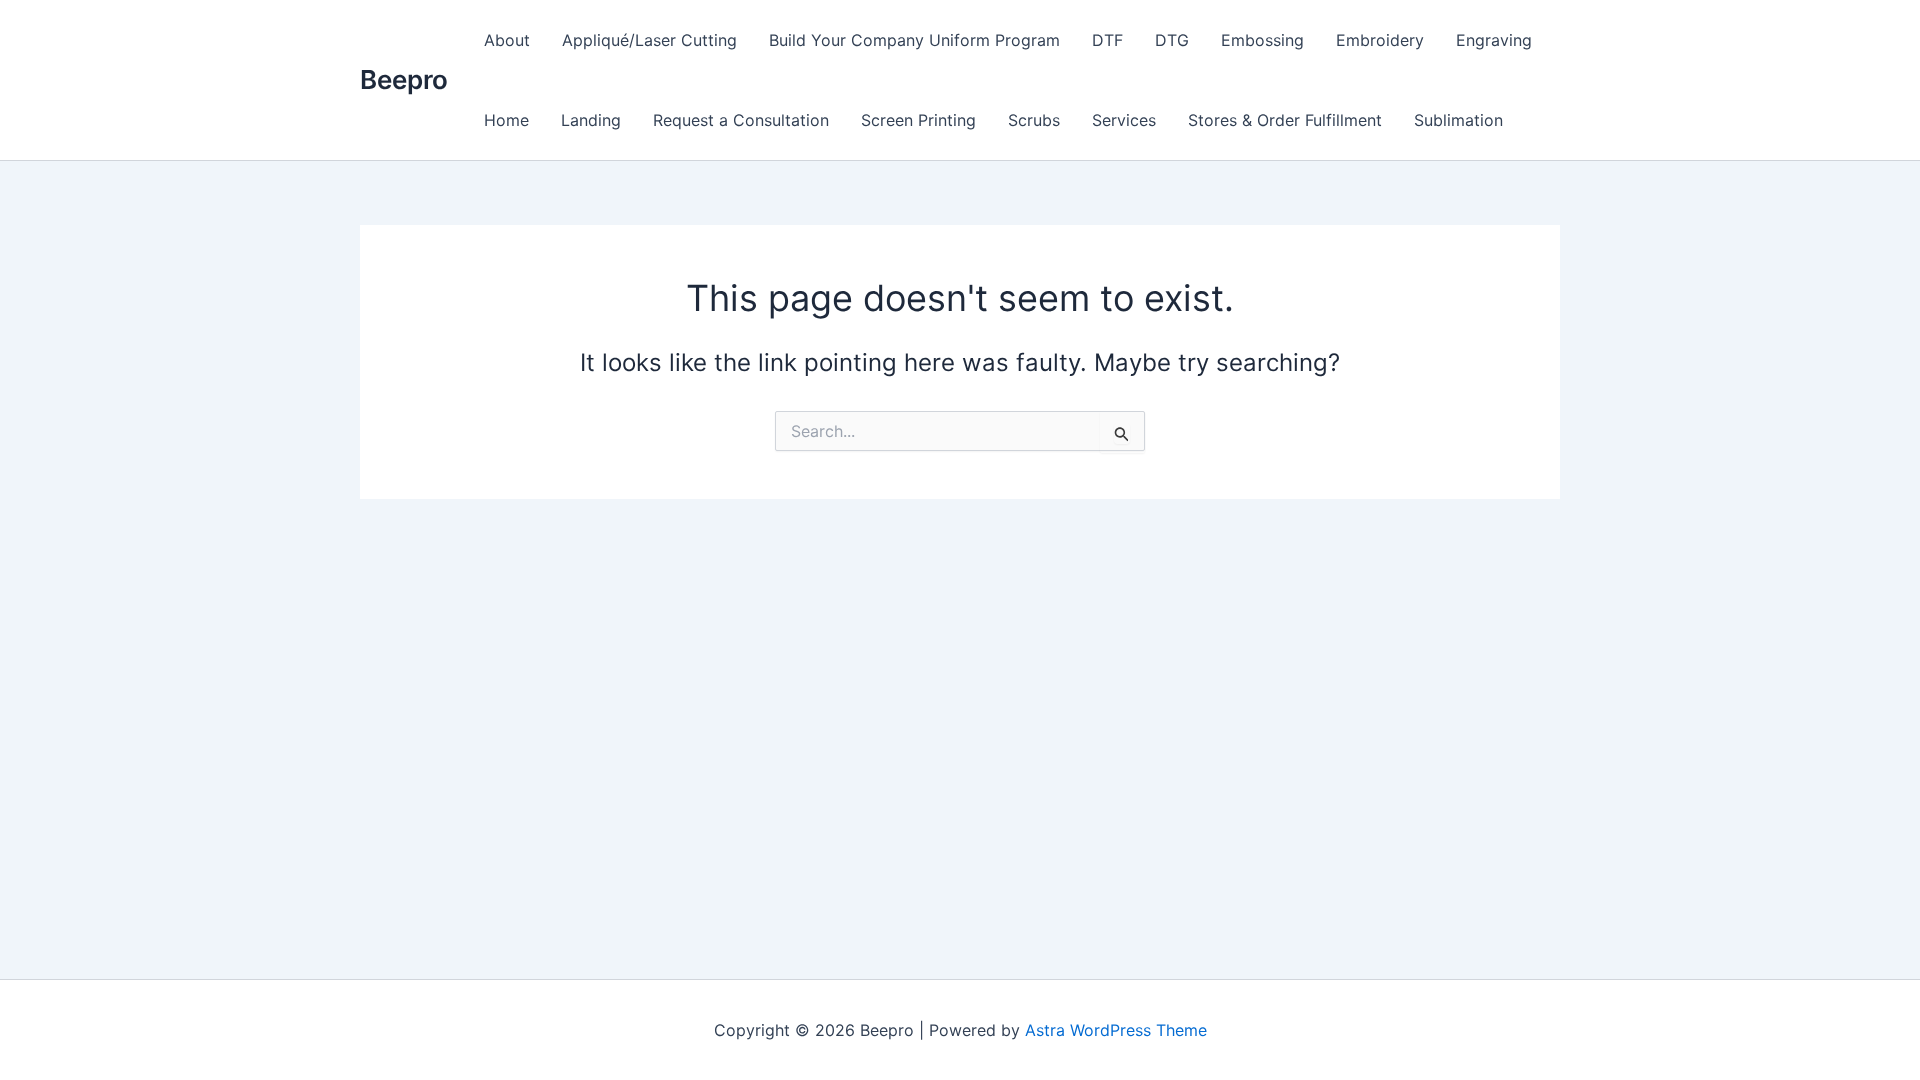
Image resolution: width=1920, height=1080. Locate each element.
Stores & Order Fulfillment (1285, 120)
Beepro (404, 79)
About (507, 40)
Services (1124, 120)
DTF (1107, 40)
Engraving (1494, 40)
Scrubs (1034, 120)
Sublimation (1458, 120)
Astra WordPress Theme (1116, 1030)
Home (506, 120)
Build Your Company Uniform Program (914, 40)
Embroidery (1380, 40)
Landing (591, 120)
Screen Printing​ (918, 120)
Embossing (1262, 40)
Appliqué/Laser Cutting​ (649, 40)
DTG (1172, 40)
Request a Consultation (741, 120)
